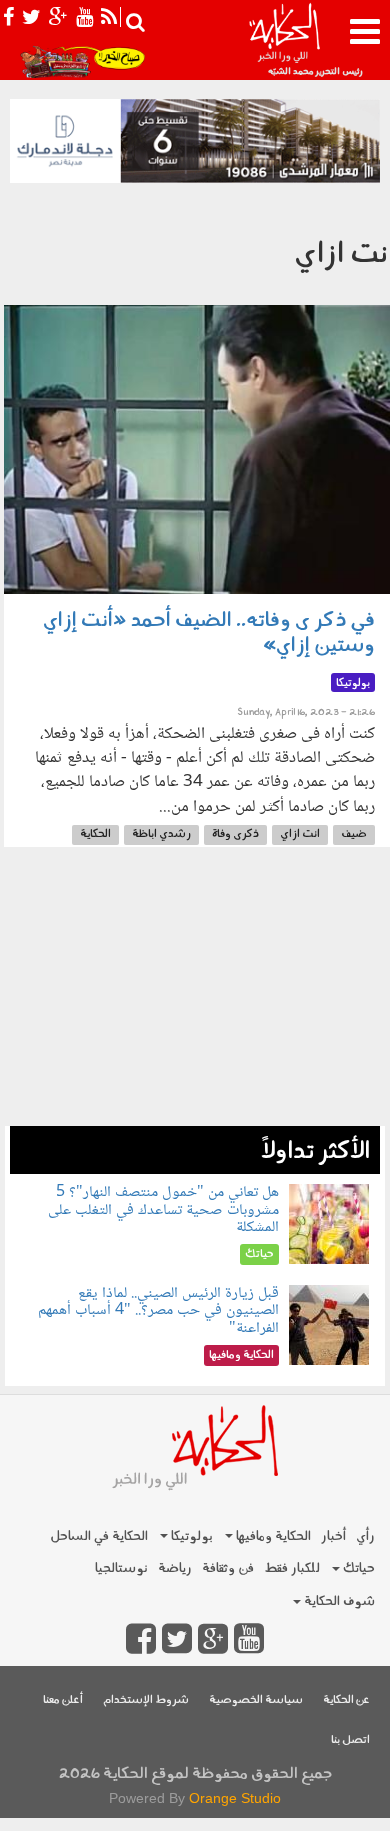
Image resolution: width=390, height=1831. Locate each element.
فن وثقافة (228, 1568)
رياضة (175, 1568)
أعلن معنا (63, 1700)
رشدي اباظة (161, 834)
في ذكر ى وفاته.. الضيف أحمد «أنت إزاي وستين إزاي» (209, 633)
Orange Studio (235, 1798)
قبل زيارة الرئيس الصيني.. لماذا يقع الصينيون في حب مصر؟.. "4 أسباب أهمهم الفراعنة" (158, 1311)
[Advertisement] (195, 996)
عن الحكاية (346, 1700)
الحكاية (95, 834)
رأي (365, 1536)
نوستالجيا (121, 1568)
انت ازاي (300, 834)
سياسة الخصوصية (256, 1700)
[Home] (284, 40)
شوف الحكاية (338, 1601)
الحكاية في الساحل (99, 1536)
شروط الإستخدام (146, 1700)
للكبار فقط (292, 1568)
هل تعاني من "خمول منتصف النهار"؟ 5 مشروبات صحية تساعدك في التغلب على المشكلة (163, 1210)
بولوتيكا (190, 1536)
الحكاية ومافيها (272, 1536)
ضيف (354, 834)
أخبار (333, 1536)
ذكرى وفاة (235, 834)
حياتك (357, 1568)
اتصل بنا (350, 1740)
